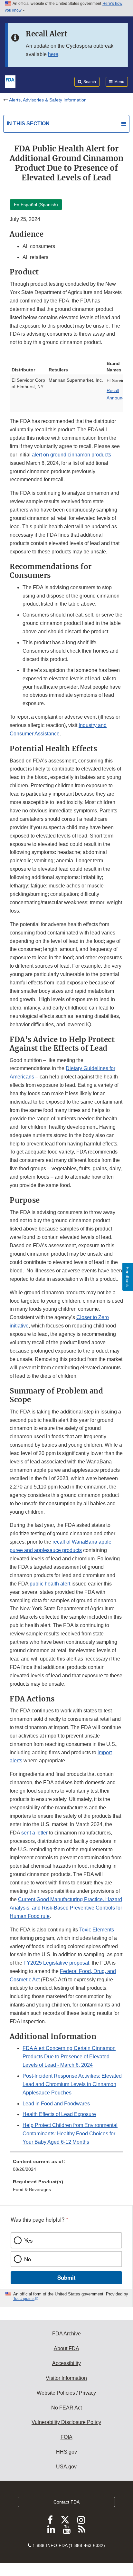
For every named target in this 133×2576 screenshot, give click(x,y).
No (28, 2259)
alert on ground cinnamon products (71, 455)
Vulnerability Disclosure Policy (66, 2422)
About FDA (66, 2348)
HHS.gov (66, 2452)
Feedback (128, 1277)
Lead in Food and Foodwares (56, 2104)
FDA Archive (66, 2334)
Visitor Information (66, 2378)
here (53, 54)
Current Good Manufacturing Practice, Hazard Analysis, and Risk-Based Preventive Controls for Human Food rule (66, 1908)
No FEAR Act (66, 2408)
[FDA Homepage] (10, 81)
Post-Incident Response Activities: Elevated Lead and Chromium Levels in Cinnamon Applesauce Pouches (72, 2084)
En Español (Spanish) (36, 205)
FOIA (66, 2437)
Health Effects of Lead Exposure (59, 2114)
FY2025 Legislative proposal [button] (56, 1963)
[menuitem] (66, 2168)
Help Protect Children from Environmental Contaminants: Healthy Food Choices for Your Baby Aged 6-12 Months (70, 2134)
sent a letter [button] (34, 1833)
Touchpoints (24, 2299)
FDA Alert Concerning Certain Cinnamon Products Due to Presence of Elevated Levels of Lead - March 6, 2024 (69, 2057)
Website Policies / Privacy (66, 2393)
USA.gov (66, 2467)
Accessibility (66, 2363)
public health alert (50, 1584)
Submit (66, 2277)
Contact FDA (66, 2502)
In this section (28, 124)
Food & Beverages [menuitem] (32, 2189)
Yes (28, 2240)
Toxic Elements (97, 1930)
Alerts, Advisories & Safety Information (48, 100)
